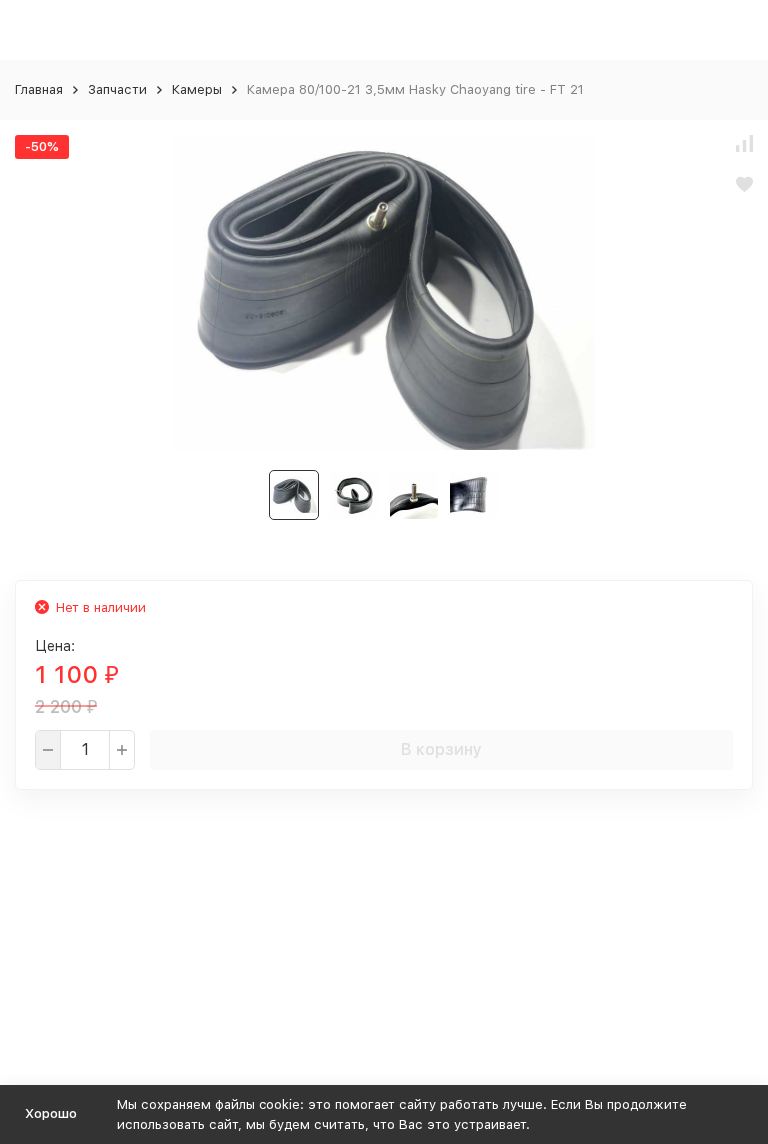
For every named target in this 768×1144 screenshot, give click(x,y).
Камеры (197, 89)
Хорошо (51, 1113)
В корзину (441, 749)
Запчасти (117, 89)
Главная (39, 89)
